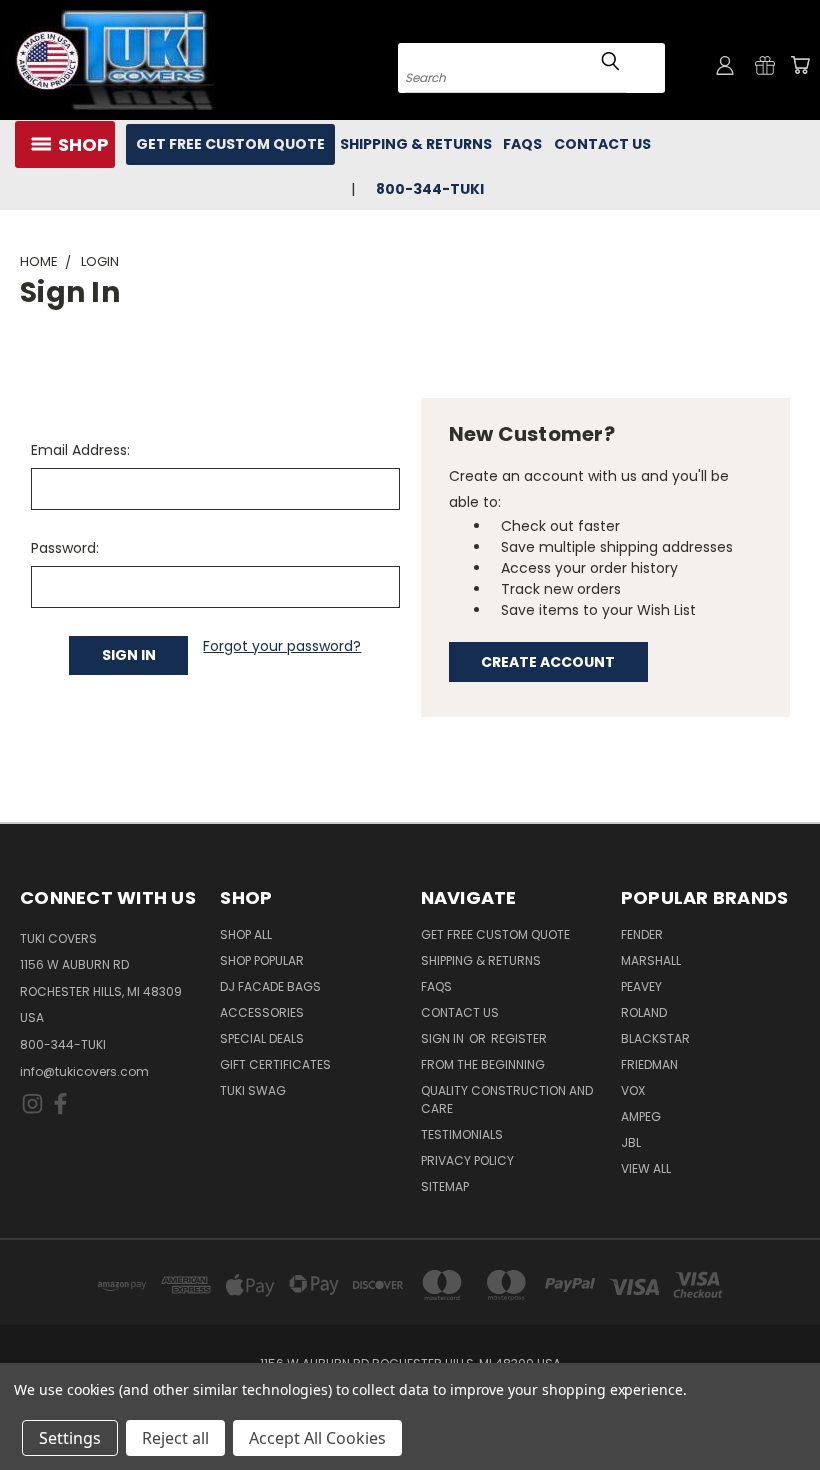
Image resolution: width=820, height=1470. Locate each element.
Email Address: (80, 450)
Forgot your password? (282, 646)
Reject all (175, 1438)
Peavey (641, 986)
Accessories (262, 1012)
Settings (70, 1438)
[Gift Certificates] (765, 65)
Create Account (548, 662)
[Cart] (800, 65)
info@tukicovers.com (84, 1071)
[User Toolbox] (725, 65)
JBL (631, 1142)
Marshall (651, 960)
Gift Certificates (275, 1064)
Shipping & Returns (416, 144)
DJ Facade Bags (270, 986)
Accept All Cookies (317, 1438)
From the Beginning (483, 1064)
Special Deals (262, 1038)
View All (646, 1168)
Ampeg (641, 1116)
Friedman (649, 1064)
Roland (644, 1012)
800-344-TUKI (63, 1044)
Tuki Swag (253, 1090)
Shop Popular (262, 960)
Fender (642, 934)
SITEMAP (445, 1186)
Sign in (444, 1038)
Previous (789, 1407)
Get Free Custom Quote (230, 144)
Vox (633, 1090)
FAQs (522, 144)
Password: (65, 548)
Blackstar (655, 1038)
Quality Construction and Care (507, 1099)
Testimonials (462, 1134)
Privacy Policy (467, 1160)
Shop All (246, 934)
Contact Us (602, 144)
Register (519, 1038)
